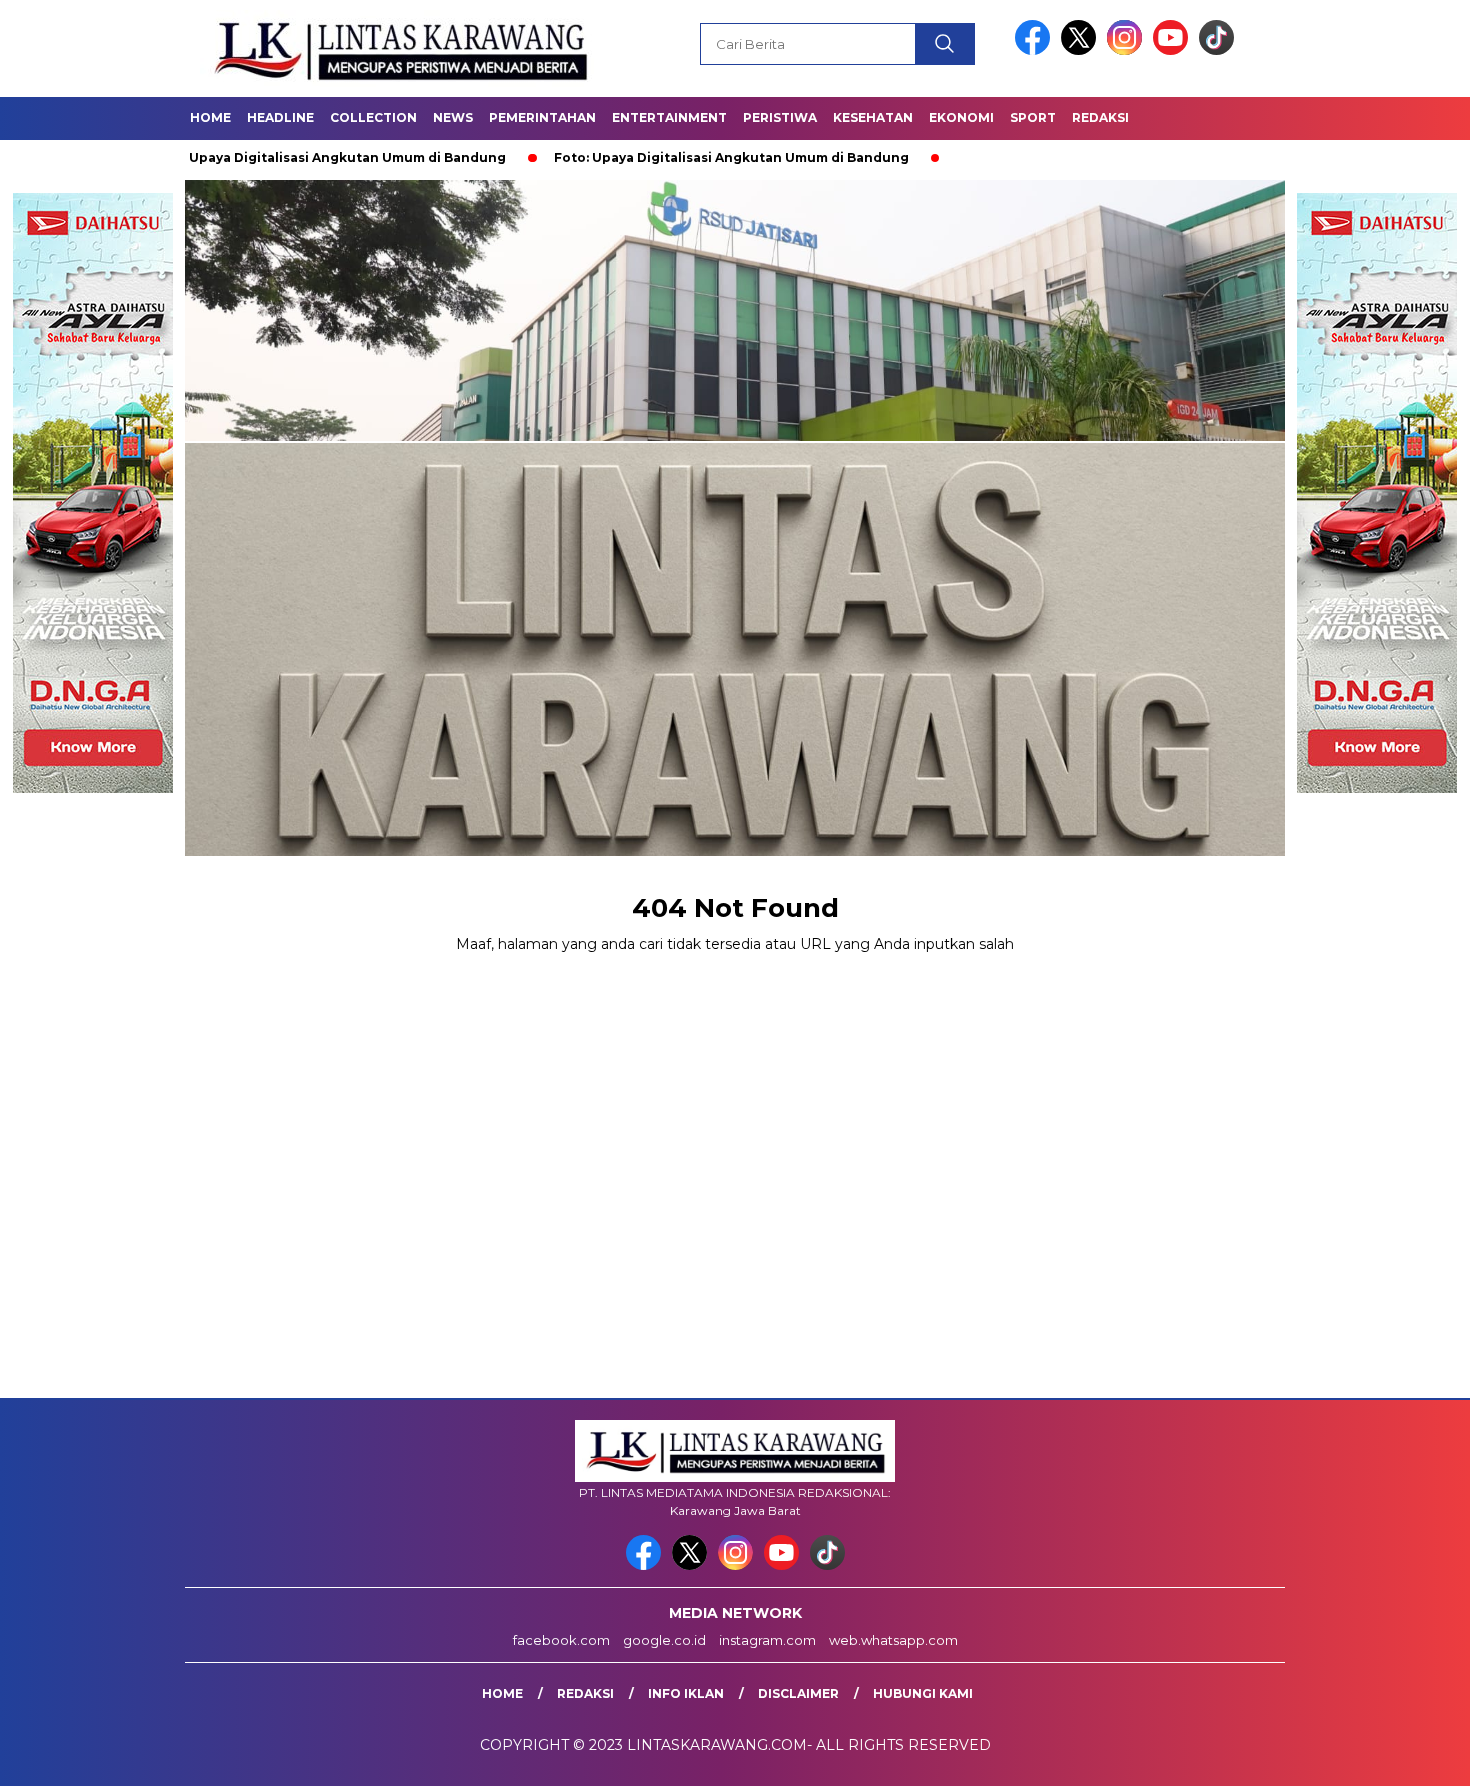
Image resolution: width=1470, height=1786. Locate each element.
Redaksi (1100, 117)
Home (210, 117)
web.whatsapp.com (893, 1640)
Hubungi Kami (923, 1693)
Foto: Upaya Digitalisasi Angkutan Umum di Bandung (239, 157)
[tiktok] (1216, 50)
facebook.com (561, 1640)
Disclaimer (798, 1693)
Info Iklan (686, 1693)
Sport (1033, 117)
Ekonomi (961, 117)
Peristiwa (780, 117)
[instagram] (1128, 50)
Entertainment (669, 117)
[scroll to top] (1409, 1755)
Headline (280, 117)
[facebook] (1036, 50)
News (453, 117)
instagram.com (767, 1640)
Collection (373, 117)
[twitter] (1082, 50)
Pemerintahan (542, 117)
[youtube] (1174, 50)
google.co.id (664, 1640)
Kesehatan (873, 117)
